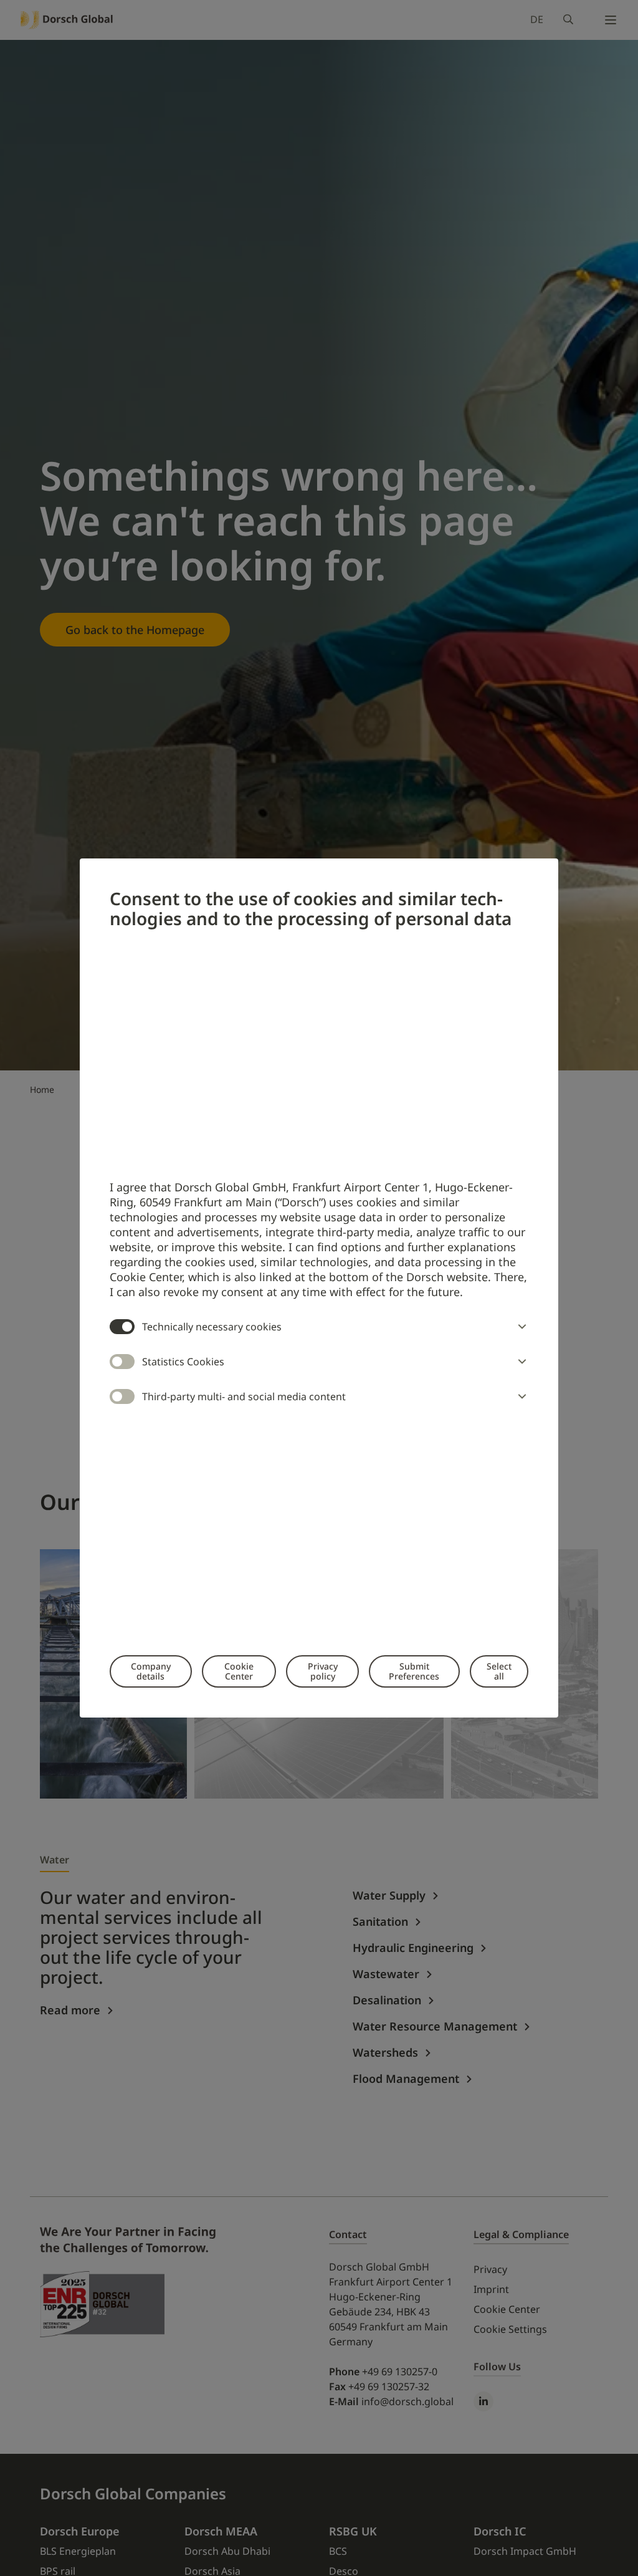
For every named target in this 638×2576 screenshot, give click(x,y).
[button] (520, 1327)
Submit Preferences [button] (414, 1671)
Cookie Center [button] (239, 1671)
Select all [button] (499, 1671)
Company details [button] (151, 1671)
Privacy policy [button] (323, 1671)
